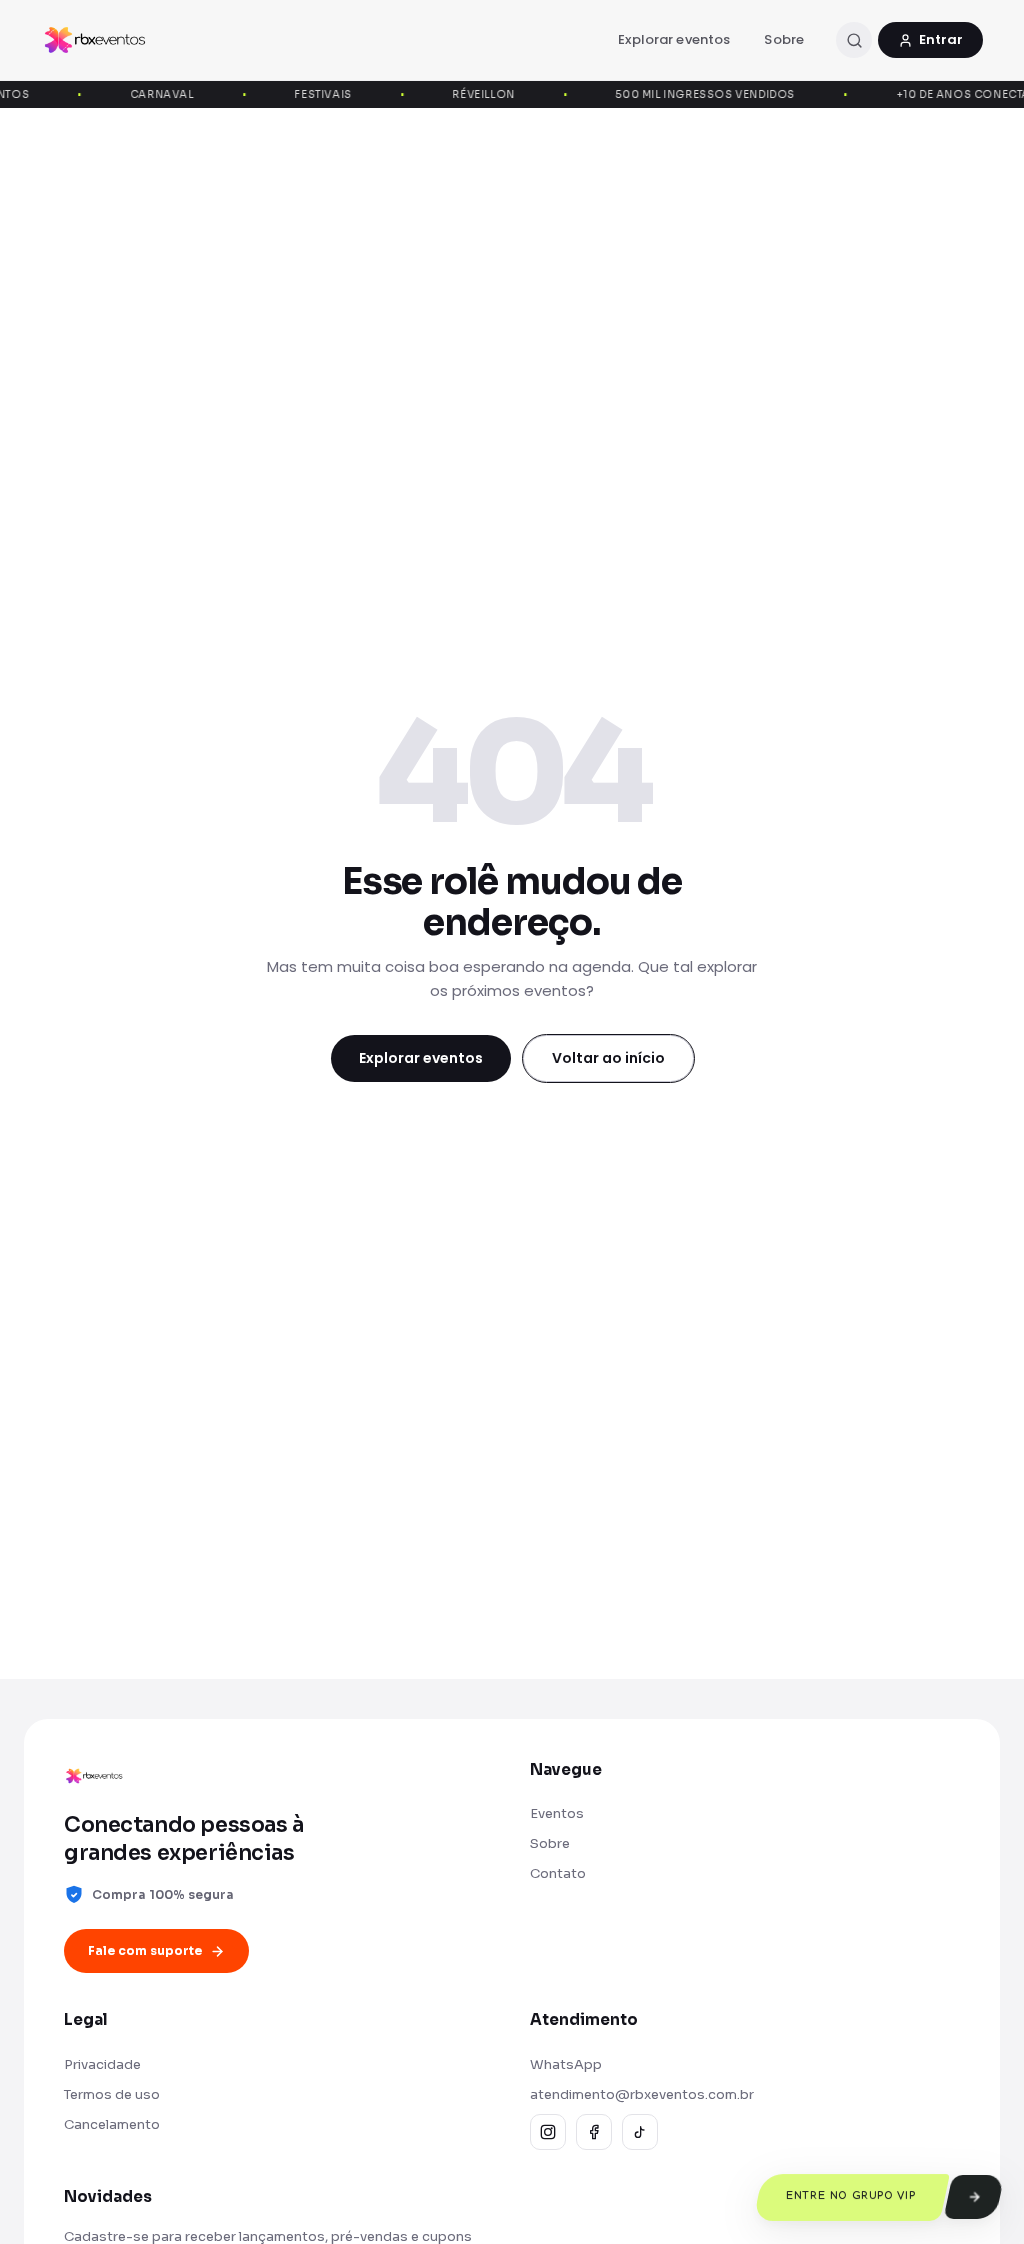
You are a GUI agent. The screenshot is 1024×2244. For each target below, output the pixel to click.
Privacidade (102, 2064)
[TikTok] (640, 2132)
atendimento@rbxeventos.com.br (642, 2094)
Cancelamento (112, 2124)
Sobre (784, 39)
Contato (558, 1873)
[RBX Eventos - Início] (94, 40)
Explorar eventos (674, 39)
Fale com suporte (145, 1950)
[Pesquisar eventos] (854, 40)
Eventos (557, 1813)
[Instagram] (548, 2132)
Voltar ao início (608, 1058)
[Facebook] (594, 2132)
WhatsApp (566, 2064)
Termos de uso (112, 2094)
